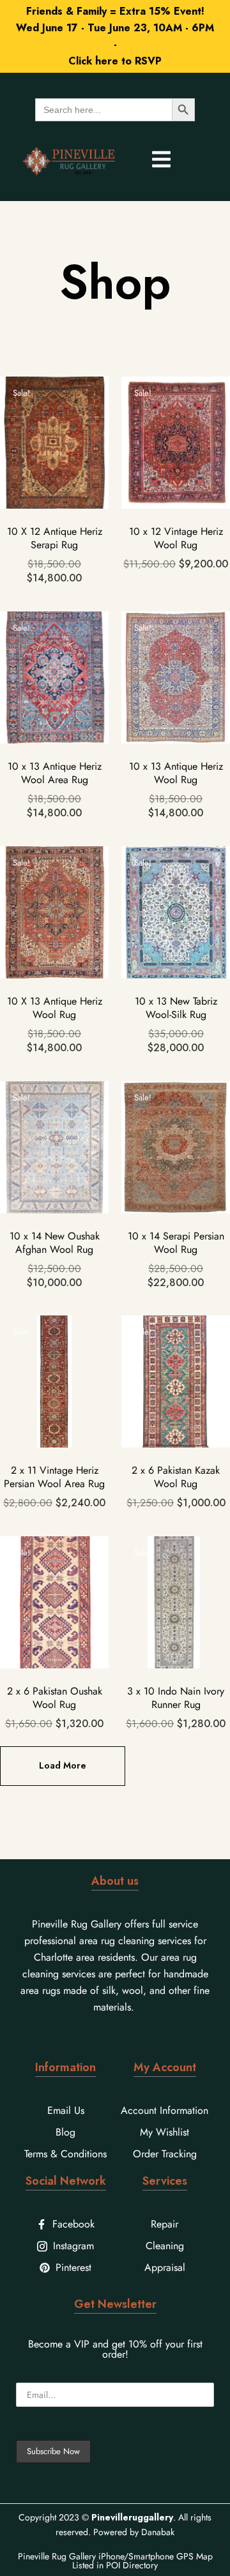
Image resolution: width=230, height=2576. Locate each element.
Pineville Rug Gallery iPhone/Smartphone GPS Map (115, 2556)
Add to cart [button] (54, 491)
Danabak (158, 2532)
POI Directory (132, 2565)
